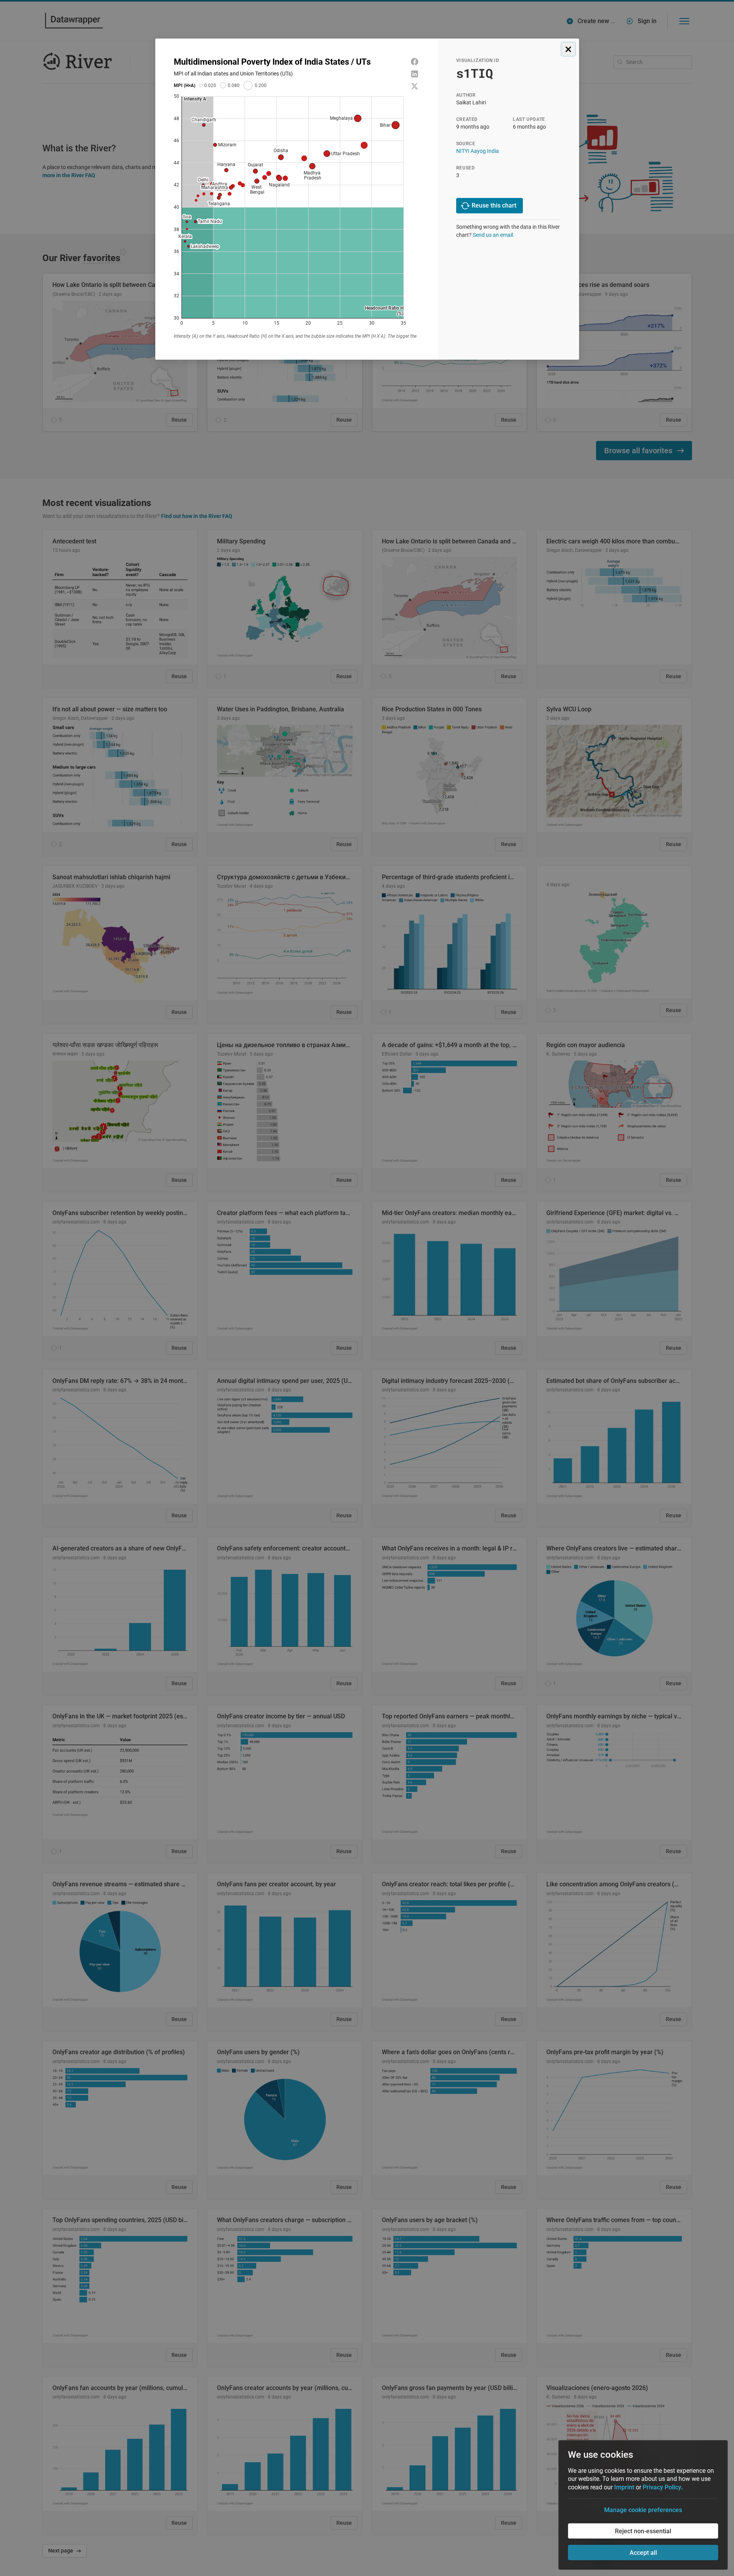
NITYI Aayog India (478, 151)
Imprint (624, 2487)
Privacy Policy (662, 2487)
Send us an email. (494, 235)
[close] (568, 49)
